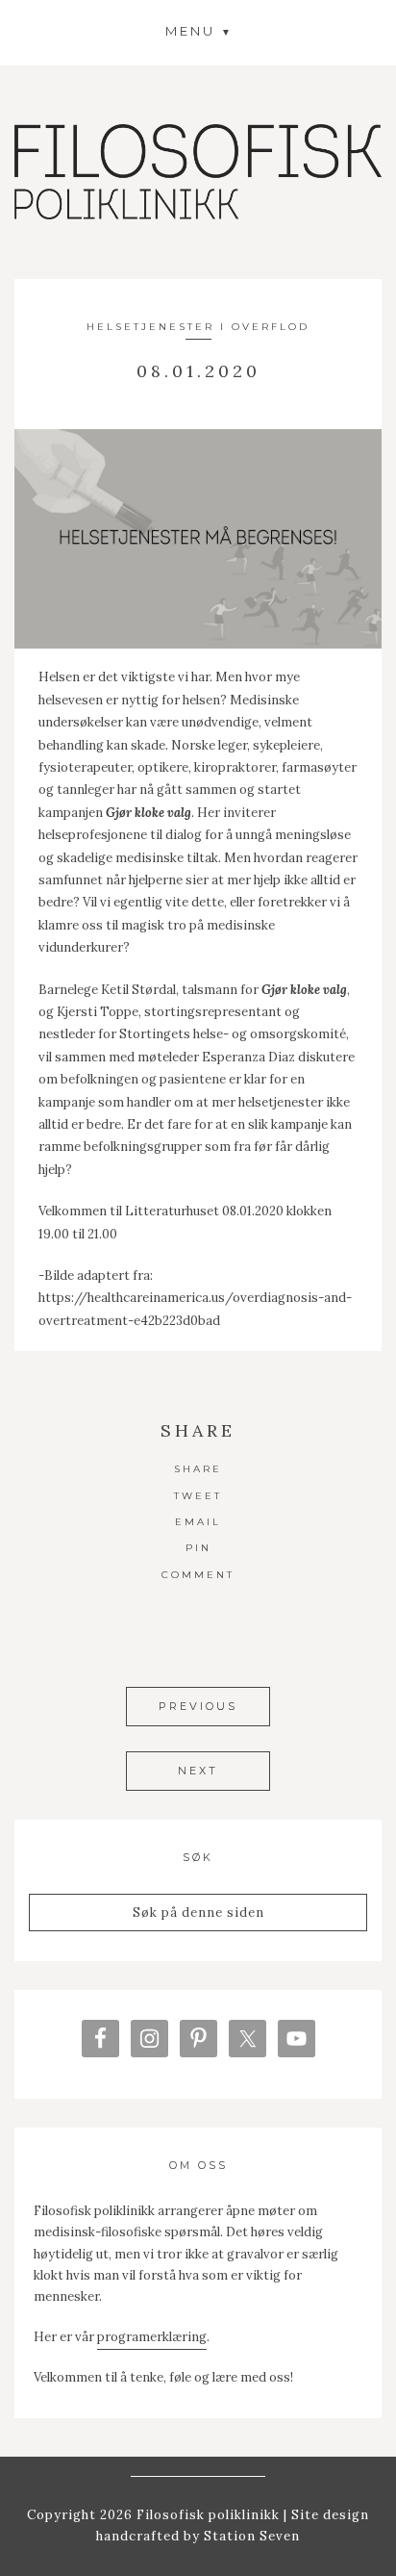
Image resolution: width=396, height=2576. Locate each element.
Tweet (198, 1496)
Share (198, 1469)
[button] (198, 30)
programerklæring (152, 2337)
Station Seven (250, 2536)
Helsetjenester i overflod (198, 327)
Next (198, 1771)
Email (198, 1522)
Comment (198, 1575)
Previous (198, 1706)
